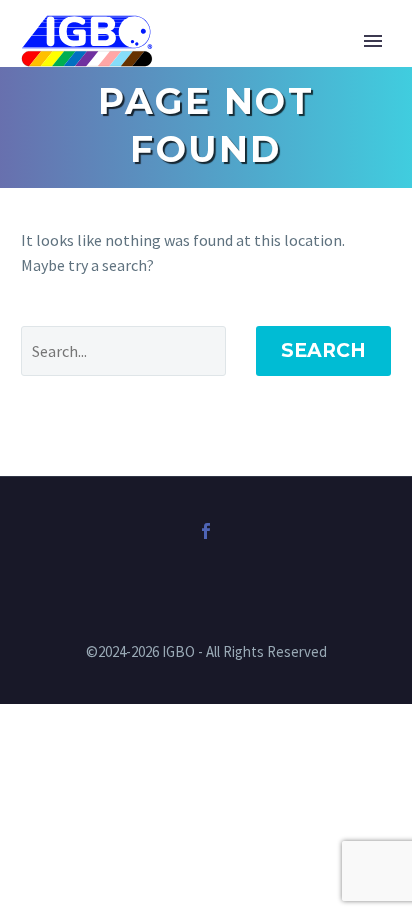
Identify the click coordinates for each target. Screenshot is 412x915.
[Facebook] (206, 531)
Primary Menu (373, 41)
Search (323, 350)
